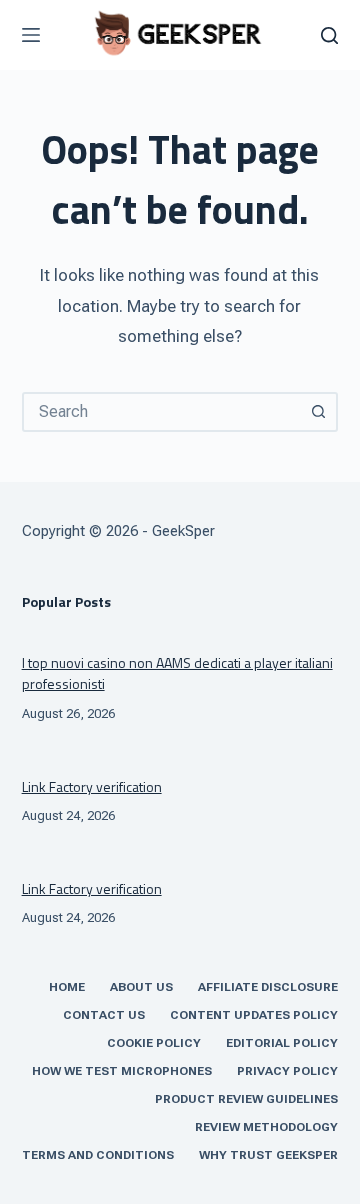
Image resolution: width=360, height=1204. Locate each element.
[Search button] (318, 412)
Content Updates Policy (254, 1015)
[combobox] (162, 412)
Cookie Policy (154, 1043)
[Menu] (31, 35)
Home (67, 987)
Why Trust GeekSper (268, 1155)
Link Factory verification (92, 786)
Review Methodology (266, 1127)
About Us (141, 987)
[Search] (329, 35)
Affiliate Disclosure (268, 987)
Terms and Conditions (98, 1155)
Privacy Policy (287, 1071)
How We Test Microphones (122, 1071)
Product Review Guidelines (246, 1099)
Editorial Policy (282, 1043)
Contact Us (104, 1015)
